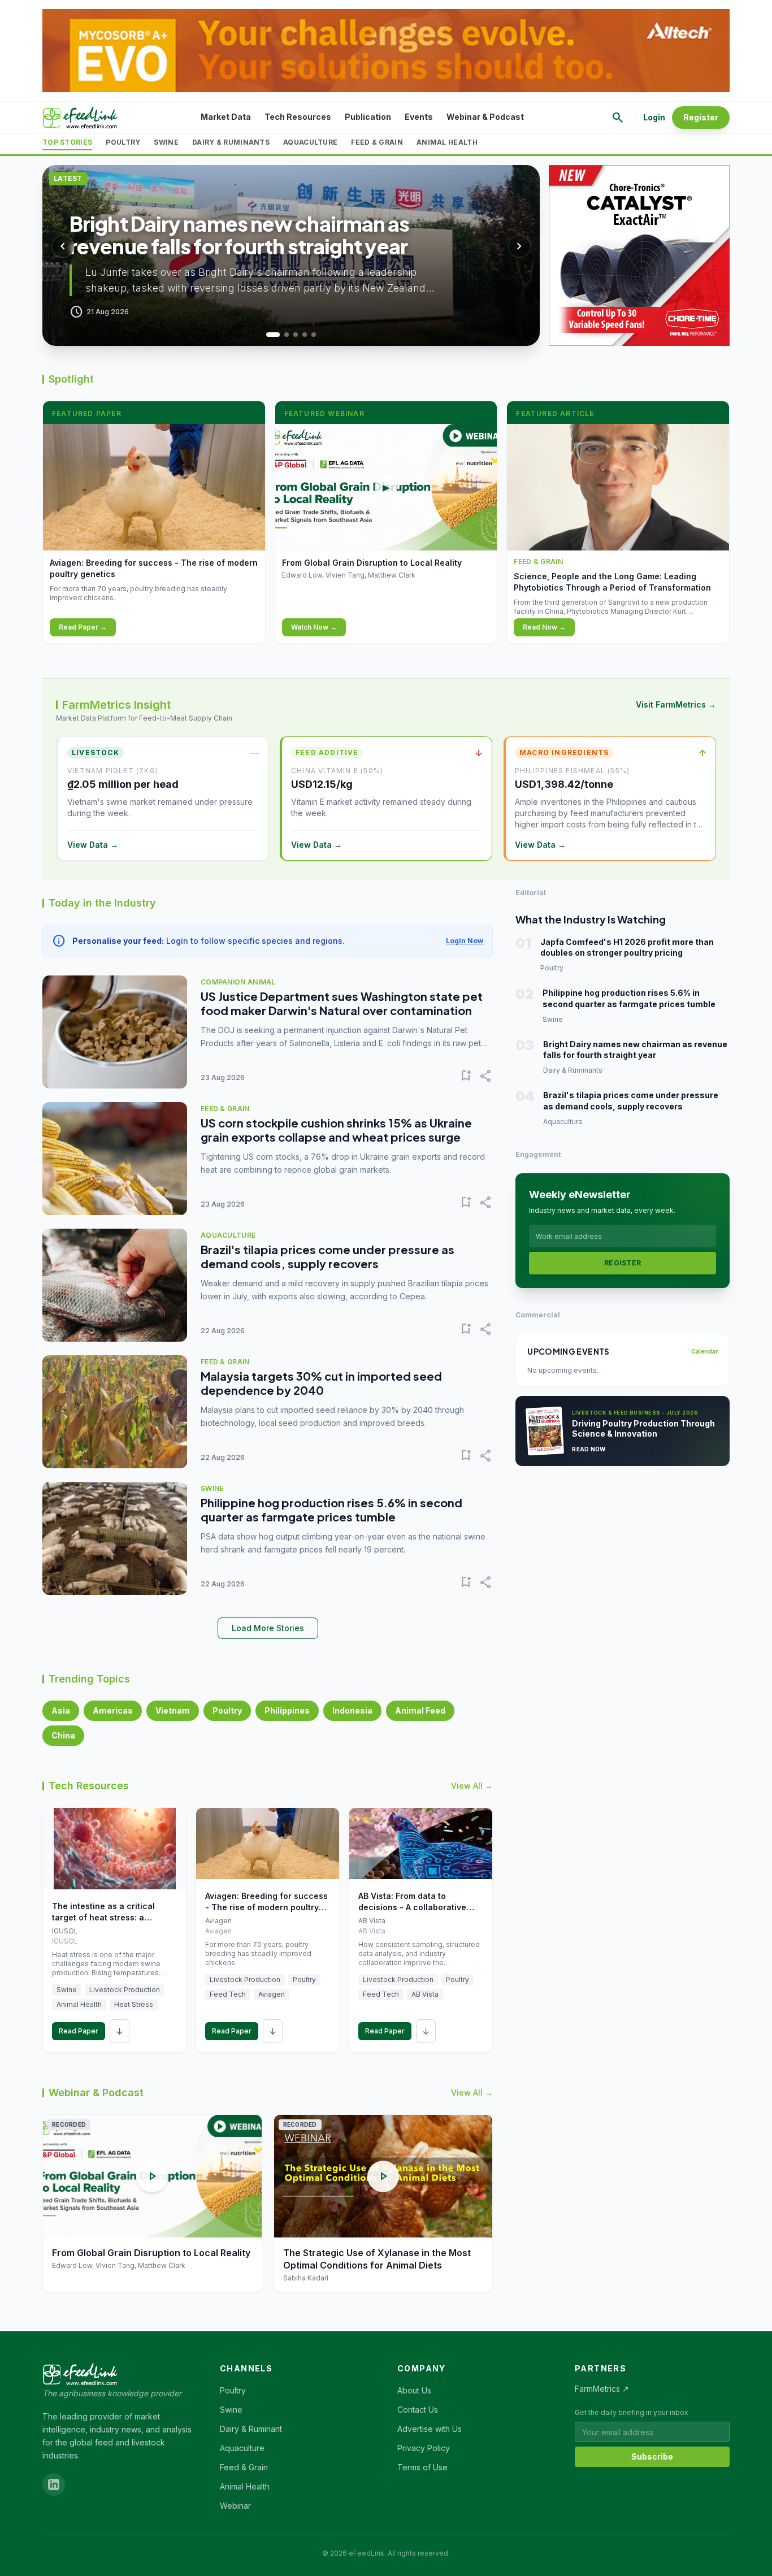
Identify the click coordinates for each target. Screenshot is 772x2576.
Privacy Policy (424, 2448)
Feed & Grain (377, 142)
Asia (61, 1710)
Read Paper (79, 2031)
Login (654, 117)
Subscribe (652, 2456)
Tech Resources (298, 117)
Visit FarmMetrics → (676, 704)
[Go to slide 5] (314, 335)
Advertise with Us (430, 2429)
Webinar (235, 2506)
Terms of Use (422, 2467)
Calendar (704, 1351)
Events (419, 117)
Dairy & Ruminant (251, 2429)
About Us (414, 2390)
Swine (166, 142)
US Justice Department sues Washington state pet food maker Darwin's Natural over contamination (342, 1003)
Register (701, 117)
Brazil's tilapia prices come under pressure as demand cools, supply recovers (328, 1256)
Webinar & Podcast (485, 117)
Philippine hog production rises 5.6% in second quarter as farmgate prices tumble (331, 1510)
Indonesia (352, 1710)
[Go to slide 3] (296, 335)
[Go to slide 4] (305, 335)
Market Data (226, 117)
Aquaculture (310, 142)
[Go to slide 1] (268, 335)
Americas (113, 1710)
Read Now (589, 1449)
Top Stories (67, 142)
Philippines (287, 1710)
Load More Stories (268, 1628)
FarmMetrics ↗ (602, 2389)
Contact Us (418, 2410)
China (63, 1735)
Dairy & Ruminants (231, 142)
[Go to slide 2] (282, 335)
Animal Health (447, 142)
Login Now (465, 941)
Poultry (123, 142)
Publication (368, 117)
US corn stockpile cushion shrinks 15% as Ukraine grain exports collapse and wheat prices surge (336, 1130)
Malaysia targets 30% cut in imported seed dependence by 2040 (321, 1383)
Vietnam (173, 1710)
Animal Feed (420, 1710)
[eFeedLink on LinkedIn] (54, 2484)
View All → (472, 1786)
